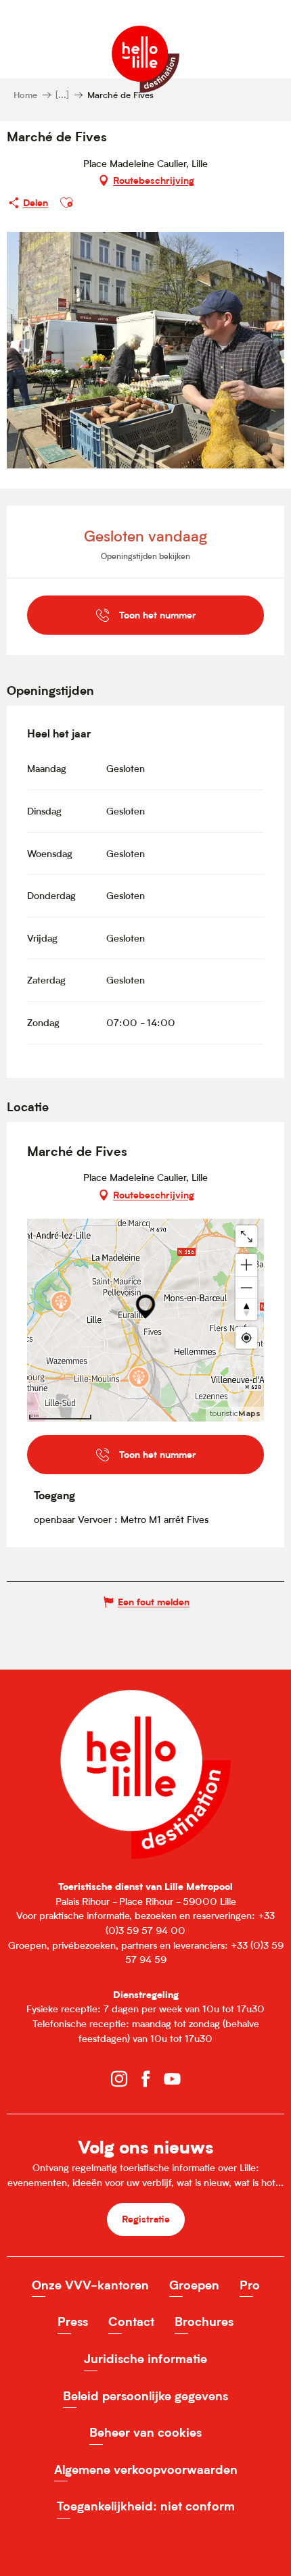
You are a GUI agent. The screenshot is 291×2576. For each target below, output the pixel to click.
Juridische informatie (145, 2359)
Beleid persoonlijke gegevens (145, 2396)
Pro (250, 2285)
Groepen (194, 2285)
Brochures (204, 2322)
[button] (66, 203)
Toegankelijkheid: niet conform (146, 2506)
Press (73, 2322)
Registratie (146, 2219)
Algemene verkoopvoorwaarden (146, 2470)
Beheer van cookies (145, 2432)
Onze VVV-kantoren (90, 2285)
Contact (131, 2322)
